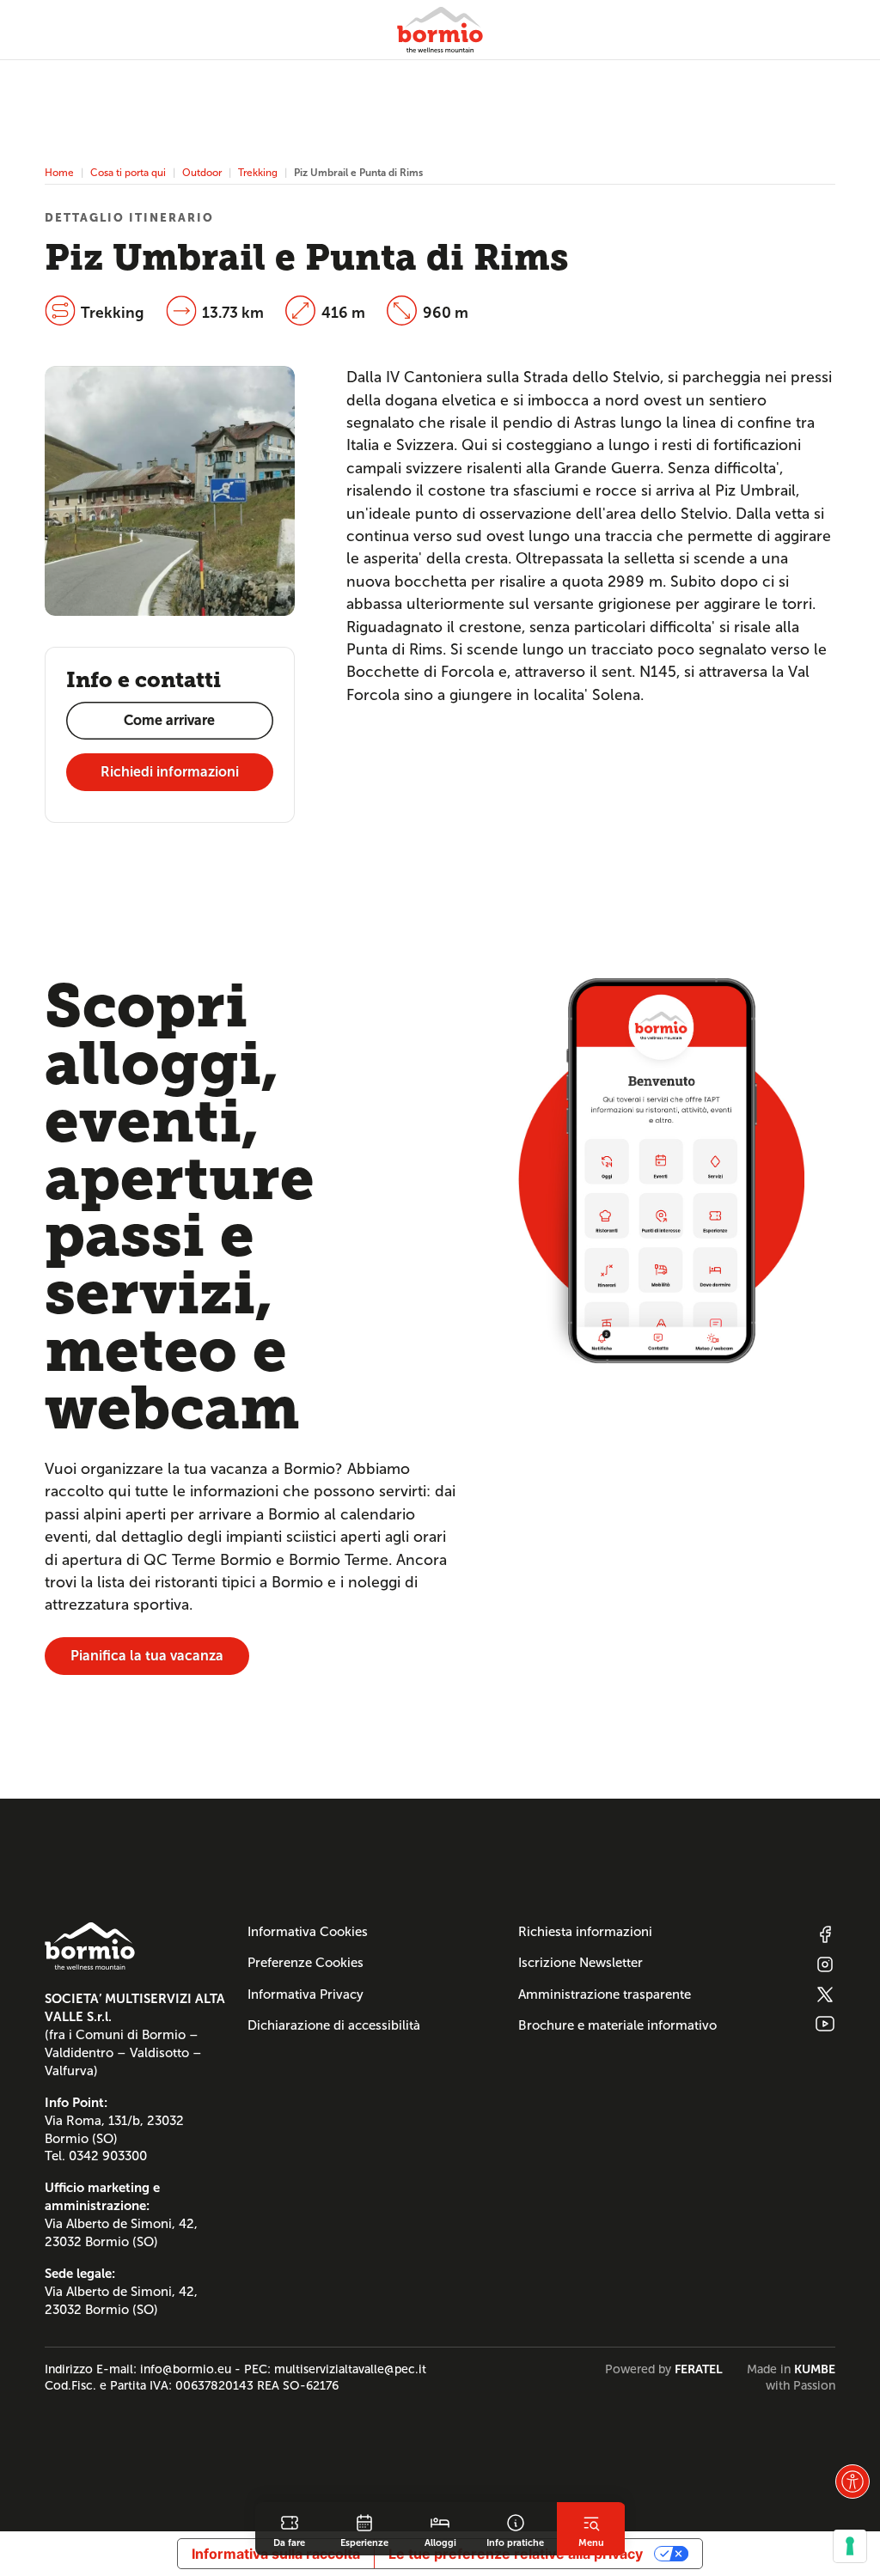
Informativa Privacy (306, 1994)
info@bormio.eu (186, 2369)
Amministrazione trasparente (605, 1994)
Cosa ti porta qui (128, 172)
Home (59, 172)
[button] (852, 2482)
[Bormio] (440, 30)
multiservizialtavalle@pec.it (350, 2369)
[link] (290, 2529)
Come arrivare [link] (169, 720)
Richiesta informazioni (585, 1932)
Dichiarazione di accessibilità (334, 2025)
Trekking (258, 172)
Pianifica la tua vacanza (147, 1656)
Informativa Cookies (308, 1932)
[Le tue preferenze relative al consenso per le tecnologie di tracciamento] (850, 2546)
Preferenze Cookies (306, 1963)
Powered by (664, 2369)
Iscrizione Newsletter (581, 1963)
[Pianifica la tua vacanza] (661, 1169)
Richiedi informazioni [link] (170, 772)
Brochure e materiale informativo (617, 2025)
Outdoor (202, 172)
